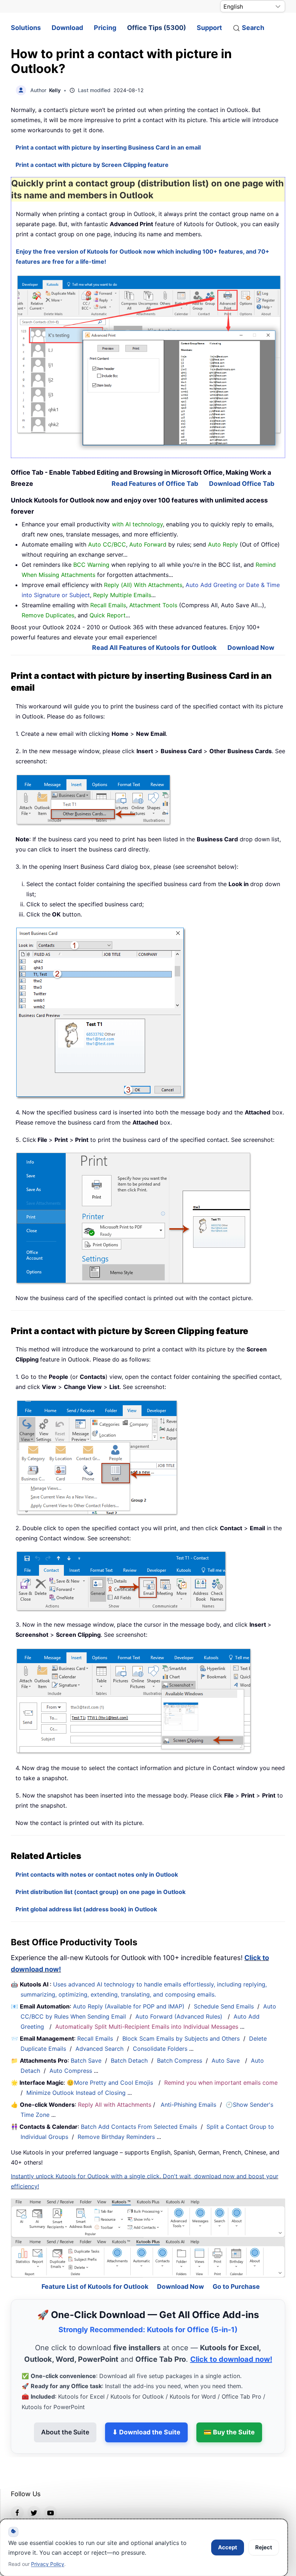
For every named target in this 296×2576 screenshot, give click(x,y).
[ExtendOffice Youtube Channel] (51, 2493)
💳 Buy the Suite (229, 2413)
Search (253, 28)
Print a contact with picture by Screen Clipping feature (92, 165)
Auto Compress (71, 2071)
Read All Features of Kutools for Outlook (154, 648)
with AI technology (137, 524)
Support (209, 28)
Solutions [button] (26, 28)
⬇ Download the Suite (146, 2413)
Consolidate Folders (160, 2049)
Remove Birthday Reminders (116, 2137)
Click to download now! (231, 2340)
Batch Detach (129, 2061)
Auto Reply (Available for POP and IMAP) (129, 2006)
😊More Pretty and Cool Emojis (111, 2083)
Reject (264, 2547)
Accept (228, 2547)
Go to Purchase (236, 2267)
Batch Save (86, 2061)
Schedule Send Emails (224, 2006)
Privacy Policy (48, 2564)
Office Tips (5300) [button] (156, 28)
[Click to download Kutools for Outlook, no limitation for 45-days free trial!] (150, 362)
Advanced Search (99, 2049)
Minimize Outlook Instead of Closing (76, 2093)
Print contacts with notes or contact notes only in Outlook (97, 1874)
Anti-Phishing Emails (188, 2105)
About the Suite (65, 2413)
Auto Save (226, 2061)
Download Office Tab (242, 484)
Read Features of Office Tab (155, 484)
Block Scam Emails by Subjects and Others (181, 2038)
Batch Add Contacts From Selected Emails (139, 2127)
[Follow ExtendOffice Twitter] (34, 2493)
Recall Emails (95, 2038)
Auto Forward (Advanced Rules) (180, 2016)
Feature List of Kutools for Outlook (95, 2267)
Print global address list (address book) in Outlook (86, 1909)
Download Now (251, 648)
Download (67, 28)
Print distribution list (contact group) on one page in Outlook (101, 1892)
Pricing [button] (105, 28)
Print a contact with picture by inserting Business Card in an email (108, 147)
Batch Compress (180, 2061)
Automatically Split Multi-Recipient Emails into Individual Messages (147, 2027)
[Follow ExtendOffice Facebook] (17, 2493)
